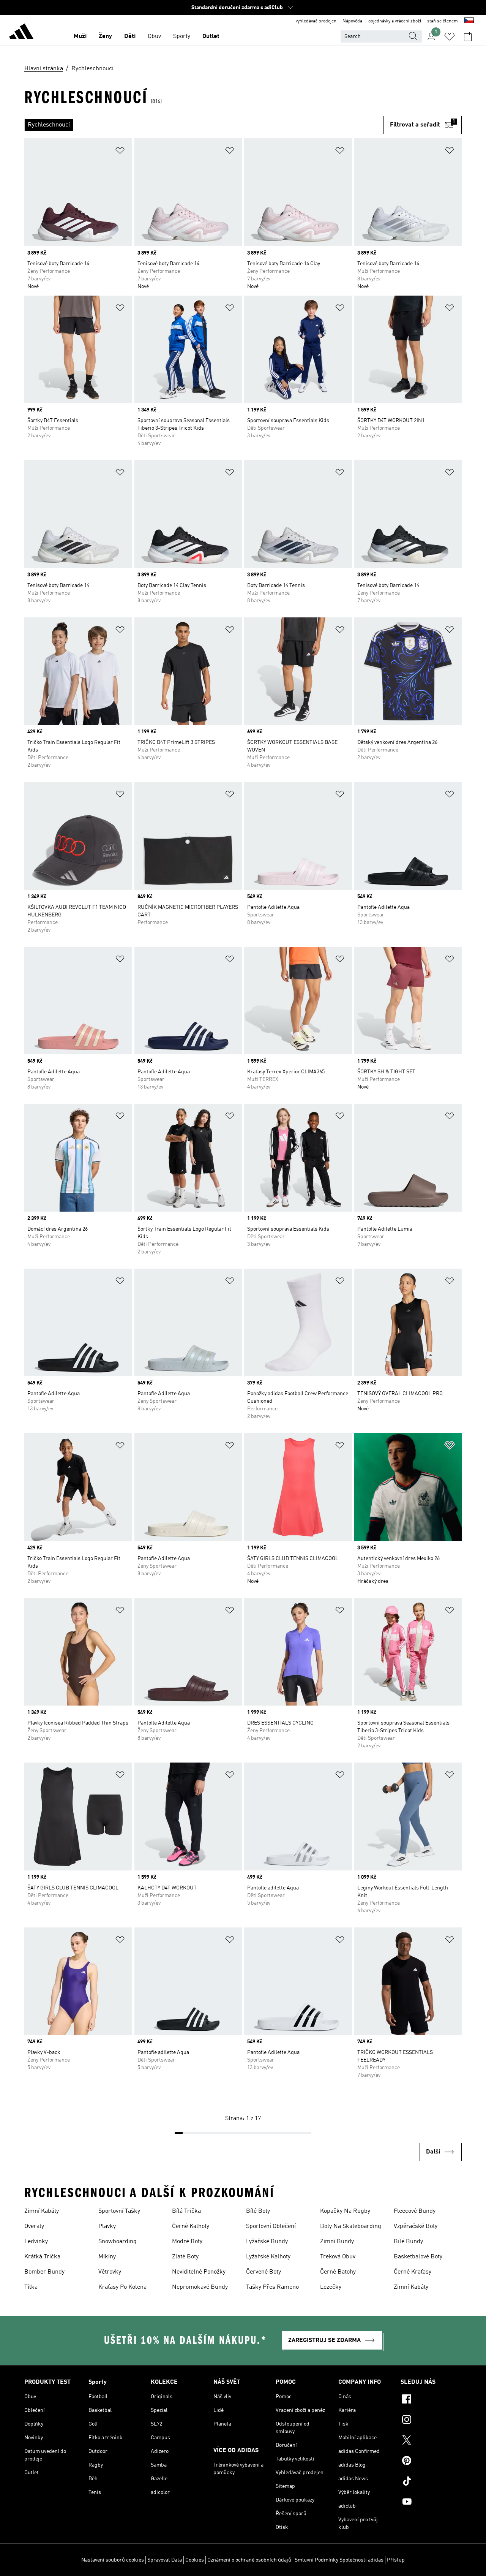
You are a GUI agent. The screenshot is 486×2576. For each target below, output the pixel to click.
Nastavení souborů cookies (113, 2560)
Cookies (195, 2560)
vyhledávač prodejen (316, 21)
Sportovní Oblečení (271, 2226)
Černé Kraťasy (413, 2272)
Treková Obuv (338, 2257)
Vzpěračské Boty (416, 2226)
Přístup (396, 2560)
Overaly (34, 2226)
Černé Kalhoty (191, 2226)
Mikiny (107, 2257)
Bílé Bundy (408, 2242)
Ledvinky (36, 2242)
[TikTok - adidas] (431, 2482)
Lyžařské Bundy (267, 2242)
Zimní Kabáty (42, 2211)
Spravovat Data (165, 2560)
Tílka (31, 2287)
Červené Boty (264, 2272)
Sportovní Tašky (119, 2211)
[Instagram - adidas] (431, 2421)
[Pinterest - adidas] (431, 2462)
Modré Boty (187, 2242)
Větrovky (110, 2272)
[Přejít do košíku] (468, 36)
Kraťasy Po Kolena (122, 2287)
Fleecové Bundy (415, 2211)
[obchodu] (21, 33)
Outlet (211, 36)
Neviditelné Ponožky (199, 2272)
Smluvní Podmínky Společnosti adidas (339, 2560)
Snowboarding (118, 2242)
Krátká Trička (42, 2257)
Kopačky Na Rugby (345, 2211)
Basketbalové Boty (418, 2257)
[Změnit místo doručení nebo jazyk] (469, 21)
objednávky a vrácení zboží (395, 21)
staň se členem (443, 21)
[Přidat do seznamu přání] (120, 152)
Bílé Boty (258, 2211)
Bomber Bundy (44, 2272)
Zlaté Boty (185, 2257)
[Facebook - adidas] (431, 2400)
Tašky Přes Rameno (272, 2287)
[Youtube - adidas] (431, 2503)
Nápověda (352, 21)
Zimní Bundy (337, 2242)
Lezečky (331, 2287)
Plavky (107, 2226)
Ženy (105, 36)
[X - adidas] (431, 2441)
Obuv (154, 36)
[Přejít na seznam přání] (450, 36)
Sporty (182, 36)
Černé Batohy (338, 2272)
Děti (130, 36)
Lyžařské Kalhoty (268, 2257)
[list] (204, 125)
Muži (80, 36)
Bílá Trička (186, 2211)
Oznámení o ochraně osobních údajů (249, 2560)
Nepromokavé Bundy (200, 2287)
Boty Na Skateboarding (351, 2226)
